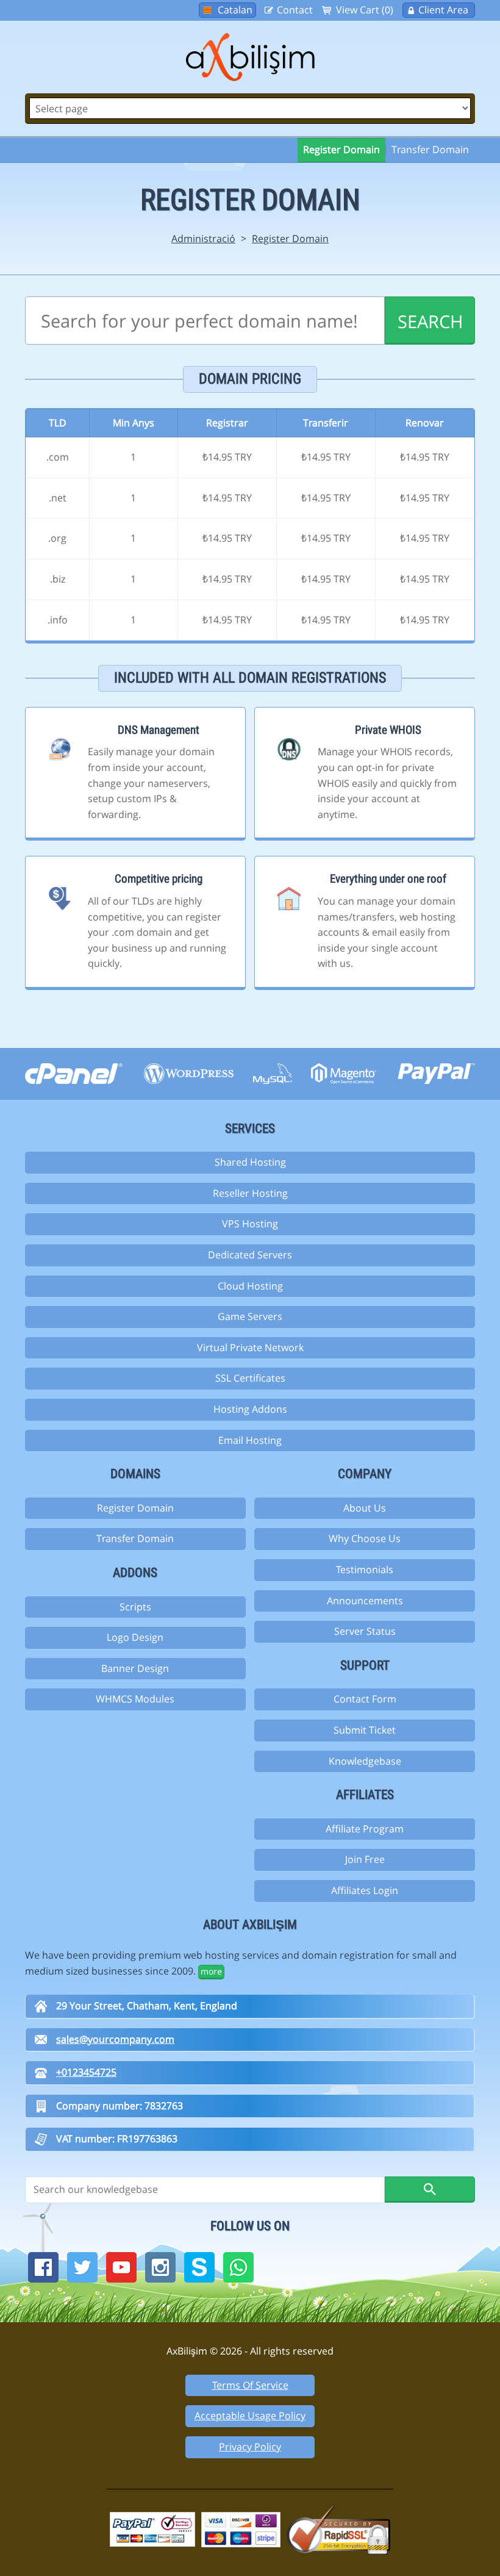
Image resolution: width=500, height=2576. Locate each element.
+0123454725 (86, 2072)
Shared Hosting (250, 1162)
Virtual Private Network (250, 1347)
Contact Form (365, 1699)
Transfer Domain (430, 149)
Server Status (365, 1631)
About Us (365, 1508)
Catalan (235, 10)
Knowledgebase (365, 1761)
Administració (203, 239)
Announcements (365, 1601)
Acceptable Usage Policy (250, 2416)
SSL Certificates (250, 1378)
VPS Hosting (250, 1224)
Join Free (365, 1859)
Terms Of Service (250, 2385)
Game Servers (250, 1316)
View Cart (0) (365, 10)
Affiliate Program (365, 1829)
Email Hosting (250, 1440)
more (211, 1971)
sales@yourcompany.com (115, 2039)
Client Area (443, 10)
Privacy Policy (250, 2447)
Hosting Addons (250, 1409)
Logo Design (135, 1637)
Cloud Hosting (250, 1286)
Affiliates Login (365, 1890)
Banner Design (135, 1668)
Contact (295, 10)
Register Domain (341, 149)
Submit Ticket (365, 1730)
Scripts (135, 1607)
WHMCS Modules (135, 1699)
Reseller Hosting (250, 1193)
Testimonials (365, 1570)
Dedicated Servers (250, 1255)
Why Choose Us (365, 1538)
